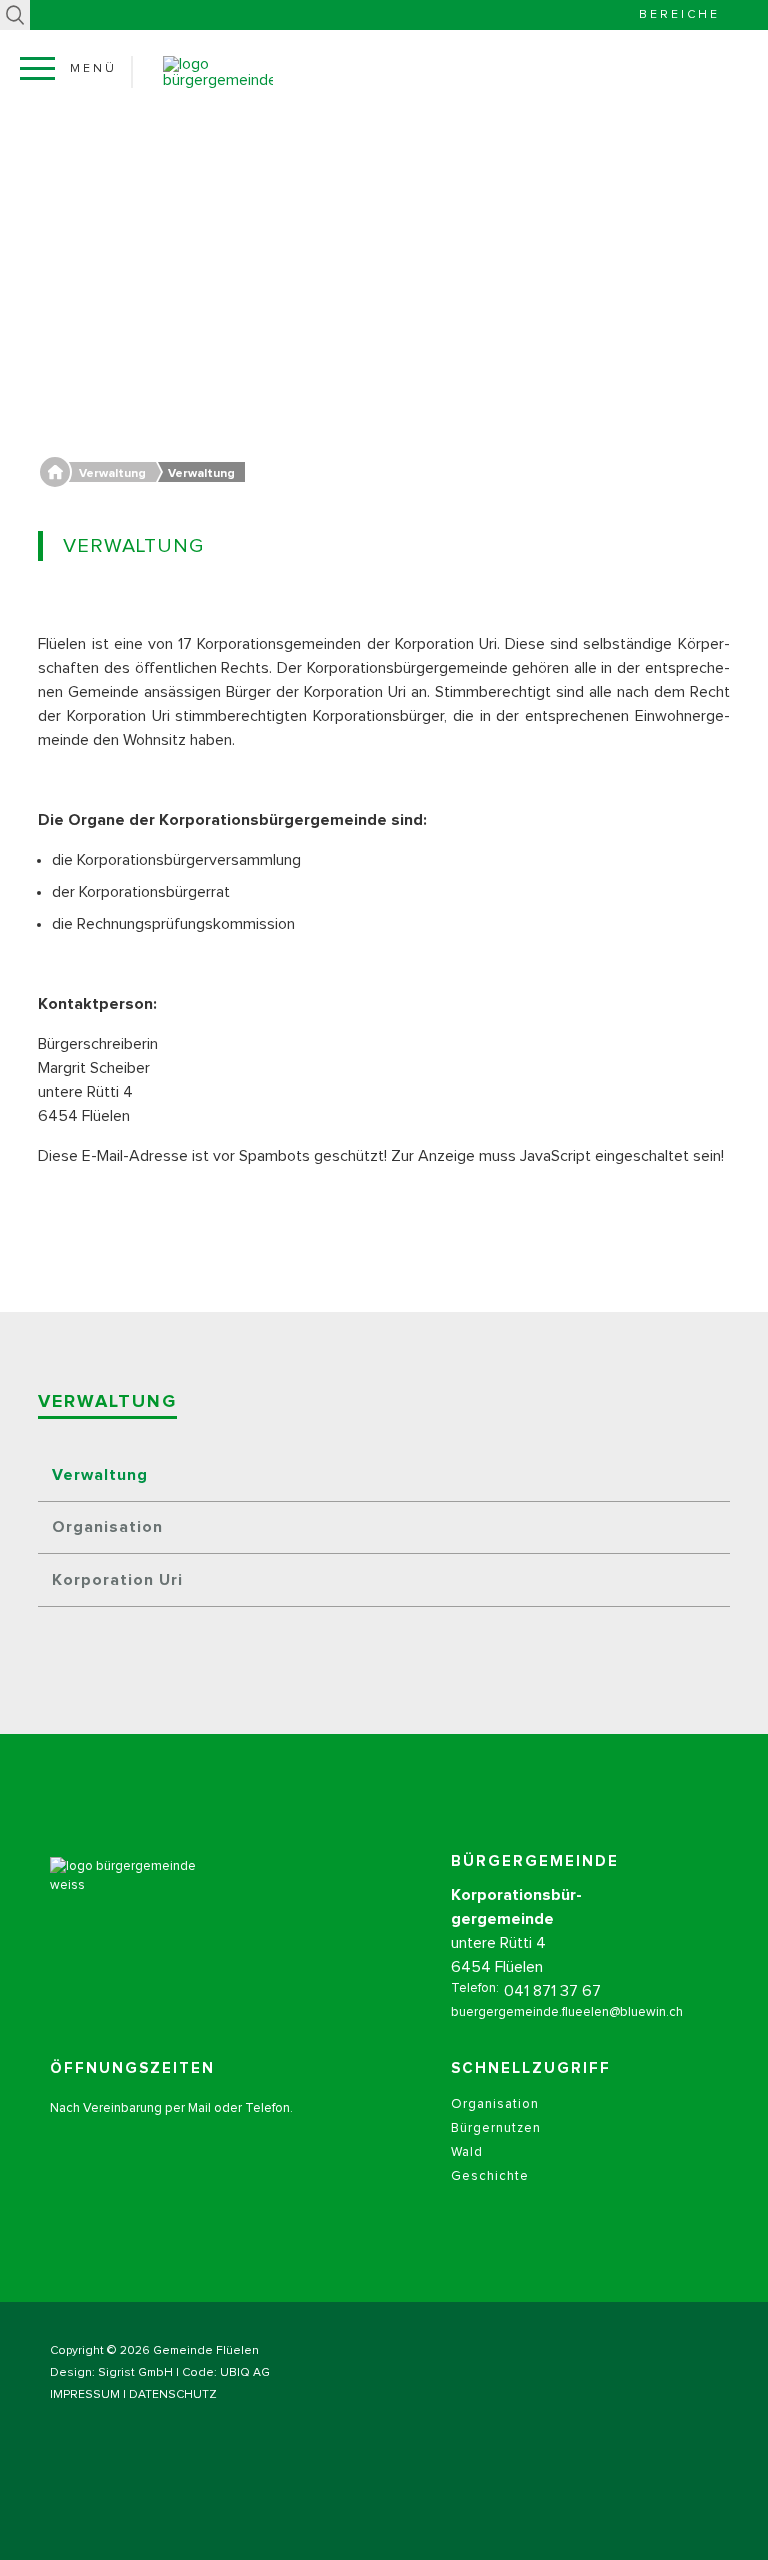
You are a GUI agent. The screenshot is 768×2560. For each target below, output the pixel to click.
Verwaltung (100, 1475)
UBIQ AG (245, 2373)
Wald (467, 2152)
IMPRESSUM (85, 2395)
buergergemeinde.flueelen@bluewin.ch (567, 2012)
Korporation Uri (117, 1580)
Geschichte (490, 2176)
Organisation (107, 1527)
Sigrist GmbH (135, 2373)
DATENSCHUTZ (173, 2395)
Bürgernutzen (496, 2128)
